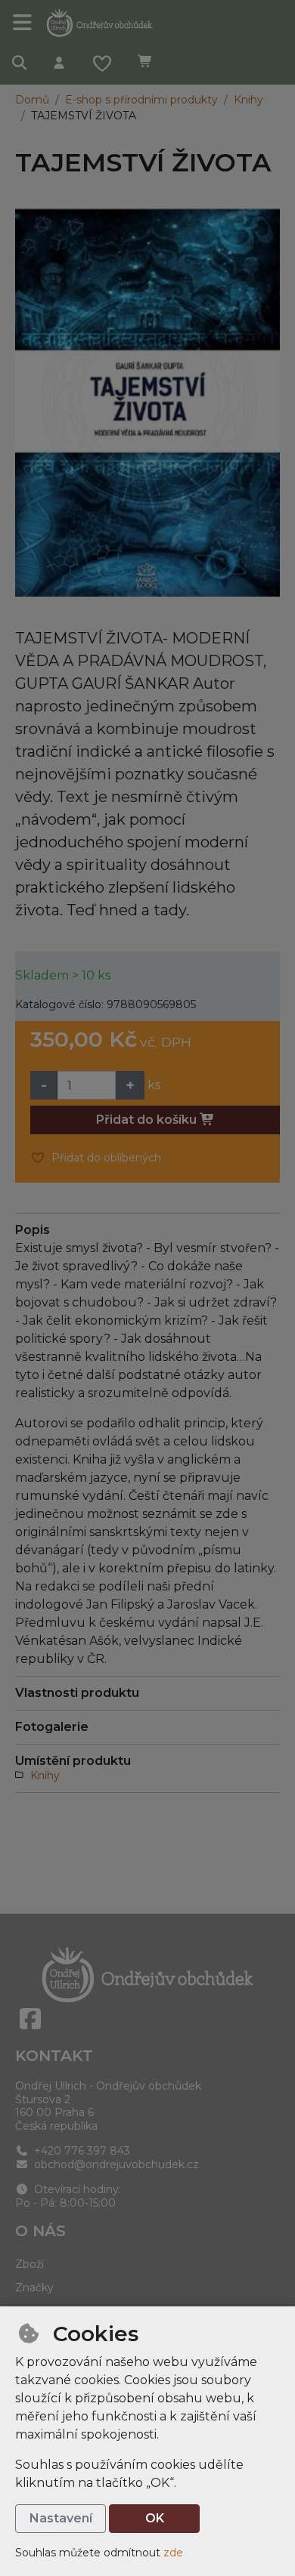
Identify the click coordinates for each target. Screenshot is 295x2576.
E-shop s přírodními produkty (141, 100)
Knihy (248, 100)
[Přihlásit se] (59, 65)
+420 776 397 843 (81, 2151)
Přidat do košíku (148, 1120)
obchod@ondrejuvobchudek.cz (115, 2164)
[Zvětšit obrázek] (147, 403)
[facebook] (30, 2019)
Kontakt (54, 2056)
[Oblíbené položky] (102, 65)
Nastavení (61, 2518)
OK (155, 2518)
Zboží (29, 2264)
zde (173, 2553)
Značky (34, 2288)
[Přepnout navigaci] (23, 23)
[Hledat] (20, 65)
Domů (32, 100)
